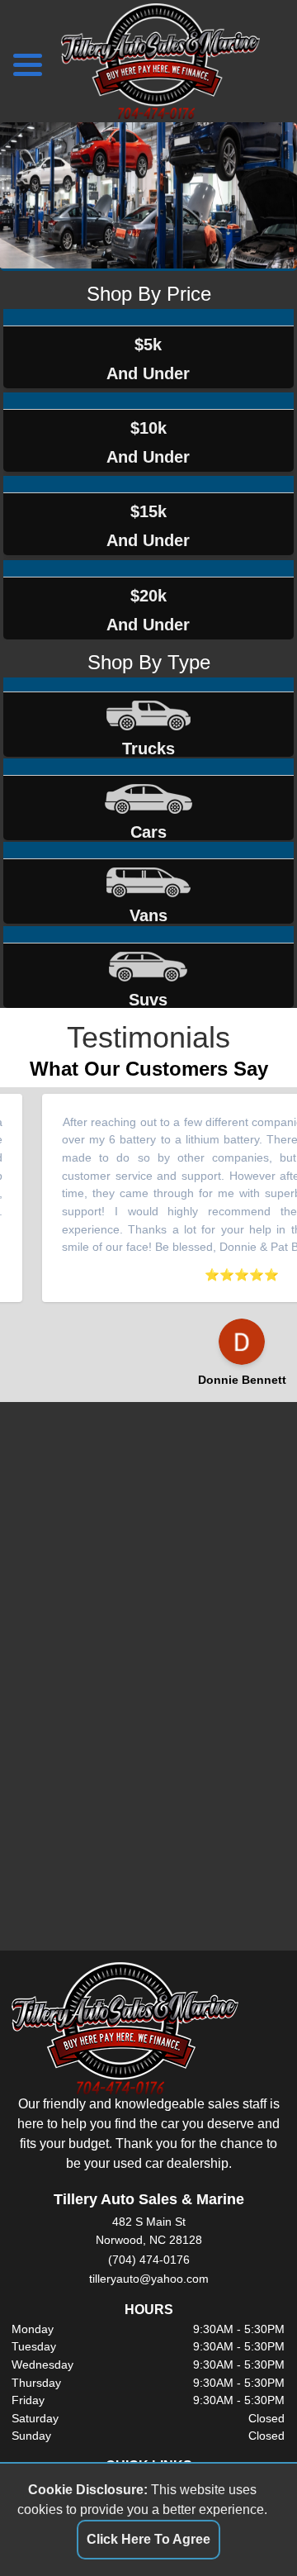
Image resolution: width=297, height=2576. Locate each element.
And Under (148, 359)
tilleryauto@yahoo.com (149, 2279)
